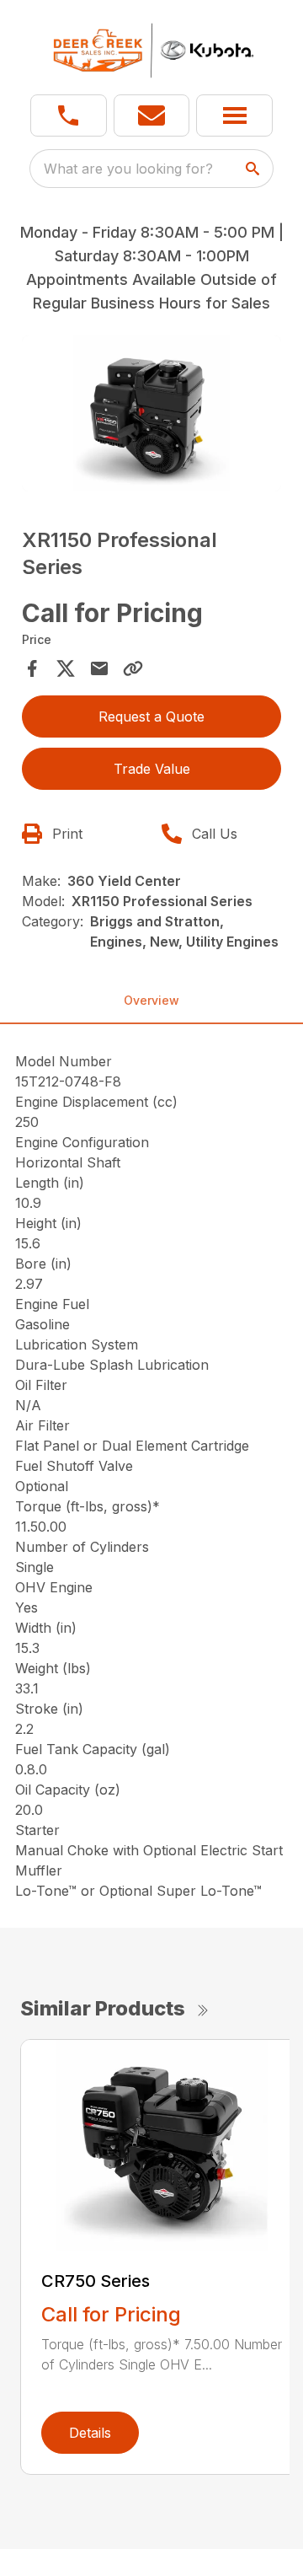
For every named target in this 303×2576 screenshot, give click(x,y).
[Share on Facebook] (32, 668)
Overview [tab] (151, 1000)
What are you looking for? (128, 169)
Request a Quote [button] (151, 716)
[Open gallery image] (151, 413)
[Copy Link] (133, 668)
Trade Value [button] (152, 769)
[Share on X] (66, 668)
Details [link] (90, 2433)
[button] (69, 115)
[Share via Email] (99, 668)
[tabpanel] (151, 416)
